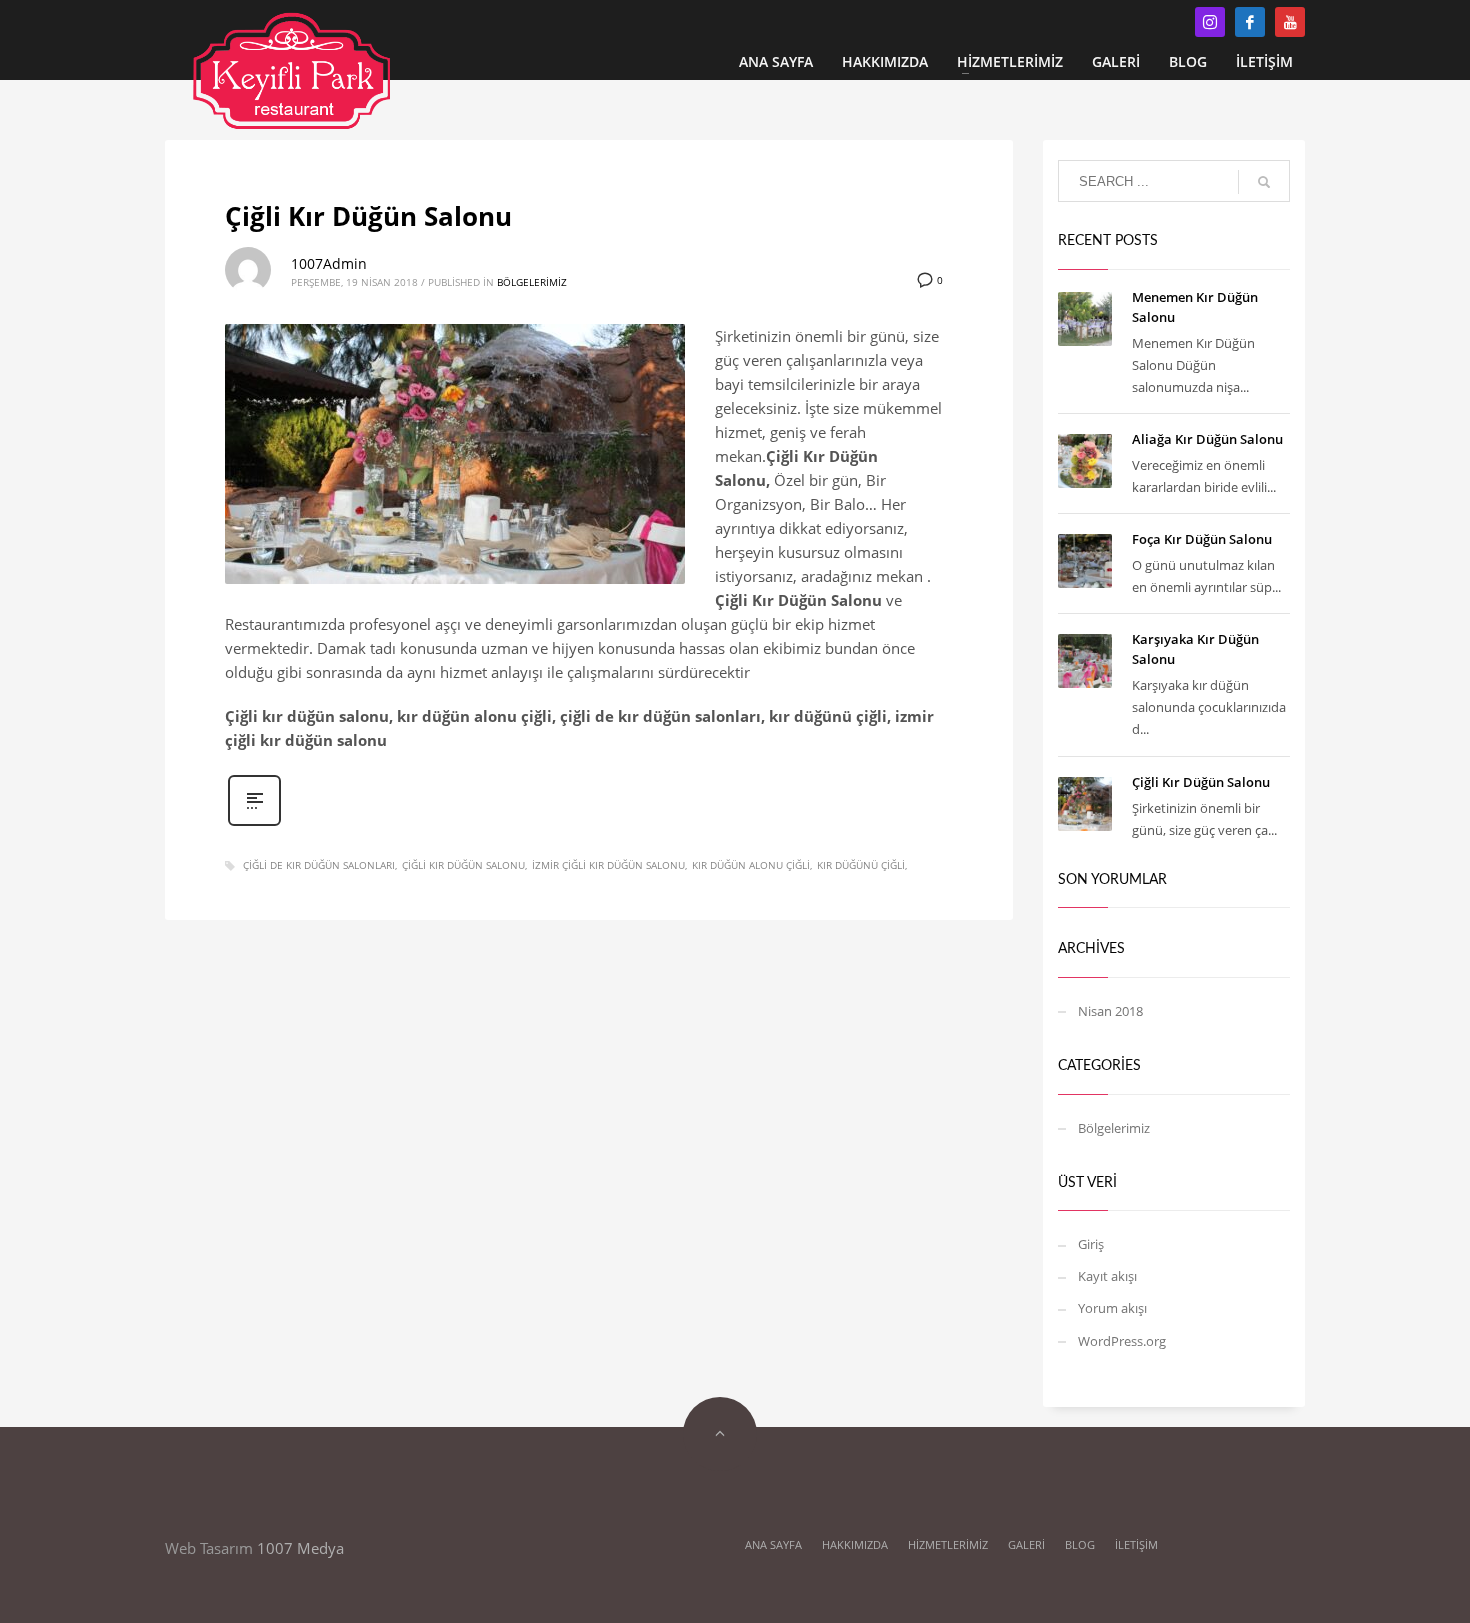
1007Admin (329, 263)
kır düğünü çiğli (861, 865)
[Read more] (254, 823)
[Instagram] (1210, 22)
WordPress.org (1122, 1341)
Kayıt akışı (1107, 1276)
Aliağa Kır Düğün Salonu (1207, 439)
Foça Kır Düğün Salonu (1202, 539)
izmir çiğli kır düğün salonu (608, 865)
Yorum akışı (1112, 1308)
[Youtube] (1290, 22)
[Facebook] (1250, 22)
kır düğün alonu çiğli (751, 865)
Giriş (1091, 1244)
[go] (1264, 182)
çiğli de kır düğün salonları (319, 865)
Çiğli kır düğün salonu (463, 865)
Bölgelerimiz (532, 282)
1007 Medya (300, 1548)
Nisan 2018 (1110, 1011)
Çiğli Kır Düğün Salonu (368, 216)
